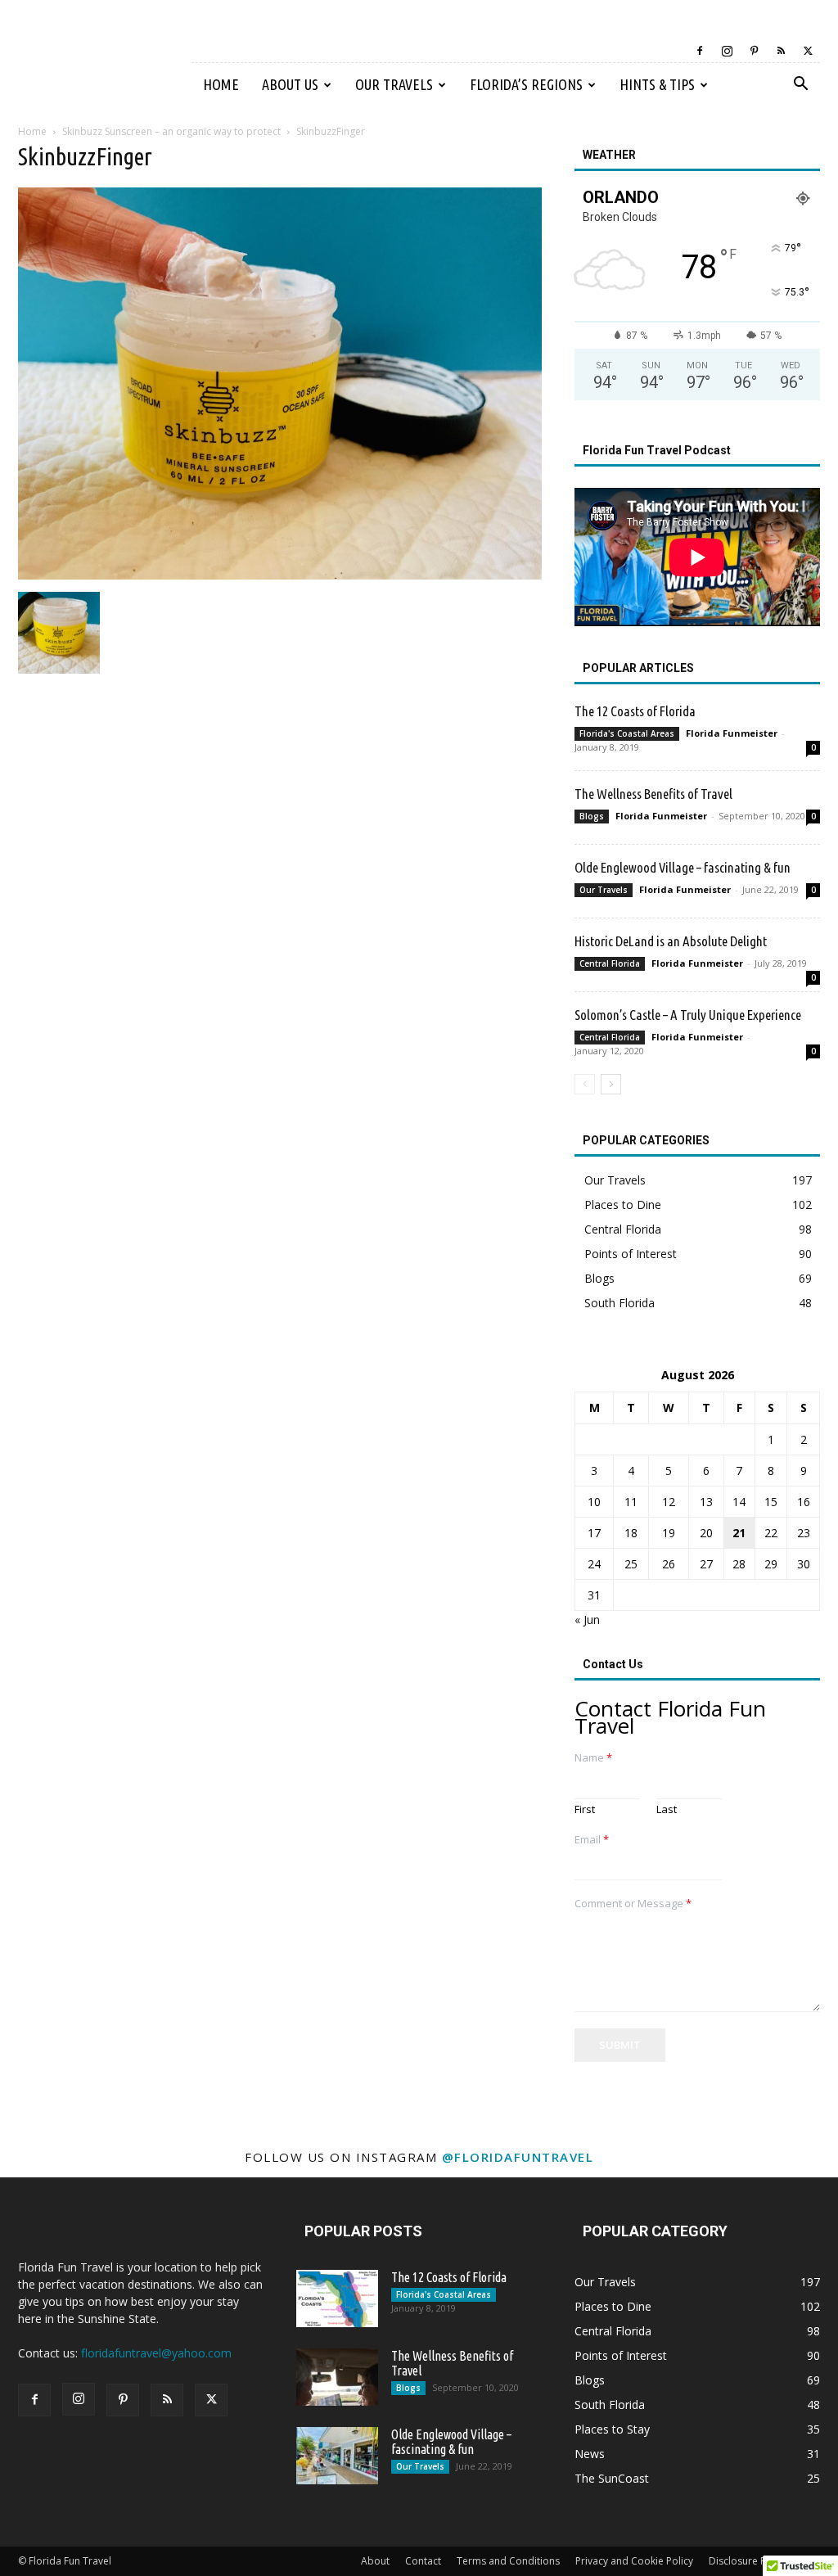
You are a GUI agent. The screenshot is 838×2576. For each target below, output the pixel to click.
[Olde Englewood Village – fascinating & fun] (337, 2456)
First (585, 1809)
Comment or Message (633, 1904)
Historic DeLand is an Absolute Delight (671, 941)
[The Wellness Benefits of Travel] (337, 2377)
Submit (620, 2045)
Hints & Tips (657, 84)
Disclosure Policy (748, 2561)
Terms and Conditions (508, 2561)
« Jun (587, 1620)
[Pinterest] (754, 51)
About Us (290, 84)
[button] (800, 86)
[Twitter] (808, 51)
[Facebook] (700, 51)
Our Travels (394, 84)
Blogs (592, 816)
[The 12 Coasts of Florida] (337, 2299)
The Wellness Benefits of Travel (653, 794)
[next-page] (611, 1084)
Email (592, 1840)
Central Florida (610, 963)
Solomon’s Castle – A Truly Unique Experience (688, 1015)
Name (593, 1758)
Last (667, 1809)
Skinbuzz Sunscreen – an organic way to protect (171, 131)
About (375, 2561)
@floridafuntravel (518, 2157)
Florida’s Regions (526, 84)
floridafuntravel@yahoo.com (156, 2353)
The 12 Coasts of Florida (635, 711)
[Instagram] (727, 51)
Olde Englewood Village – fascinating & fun (683, 867)
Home (221, 84)
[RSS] (781, 51)
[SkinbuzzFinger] (280, 575)
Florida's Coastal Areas (627, 733)
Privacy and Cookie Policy (634, 2561)
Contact (423, 2561)
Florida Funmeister (732, 733)
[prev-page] (585, 1084)
